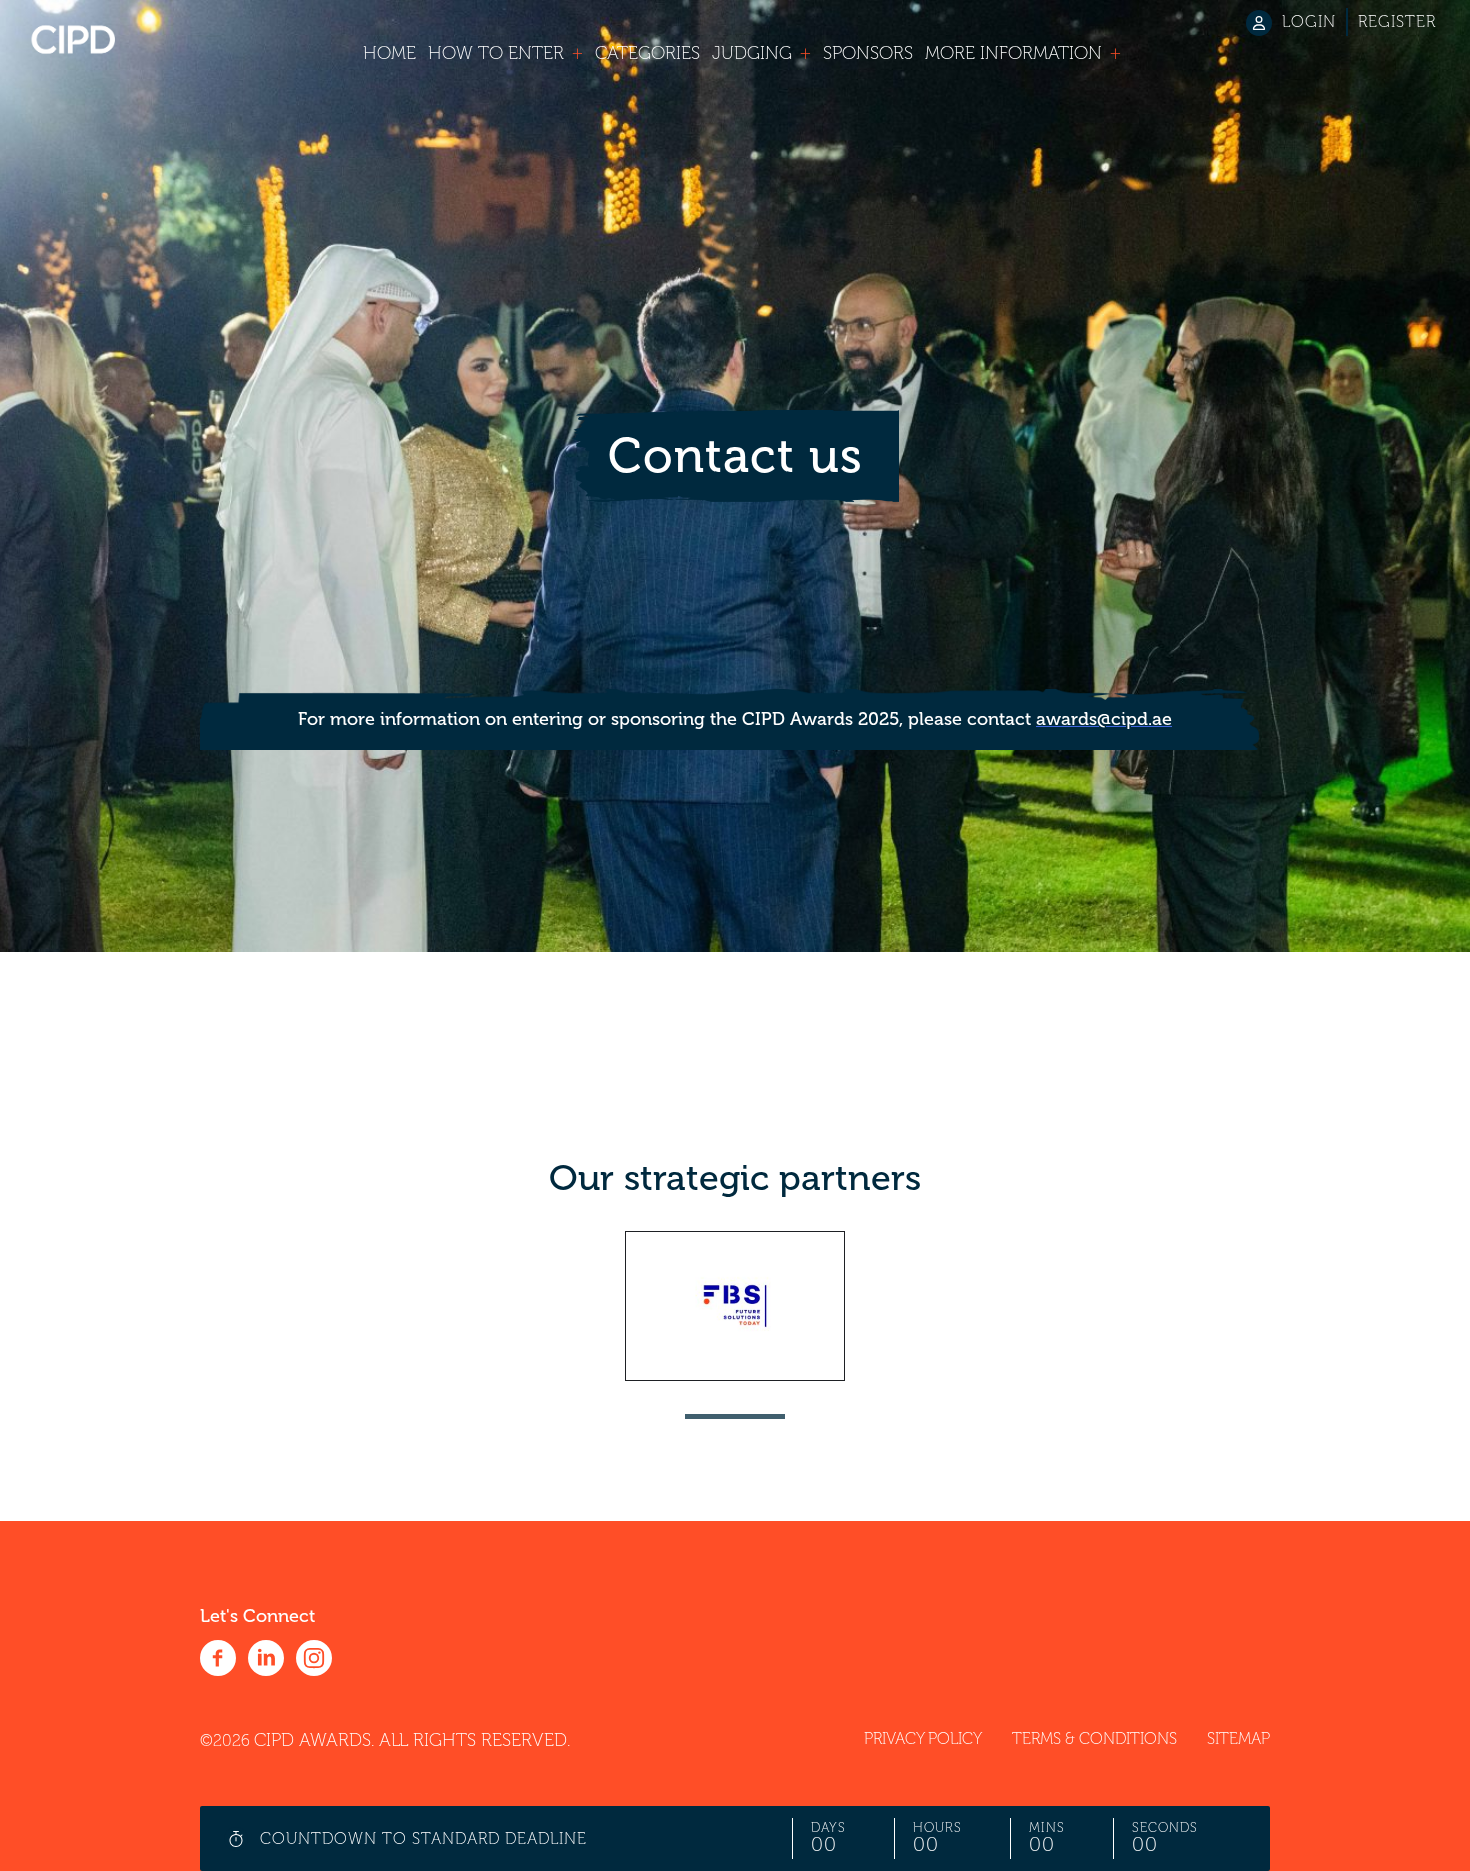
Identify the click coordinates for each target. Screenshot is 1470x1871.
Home (389, 53)
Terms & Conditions (1094, 1739)
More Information (1013, 53)
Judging (752, 53)
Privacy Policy (923, 1739)
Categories (647, 53)
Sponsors (868, 53)
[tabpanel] (735, 1306)
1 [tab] (735, 1416)
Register (1397, 22)
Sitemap (1238, 1739)
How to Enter (496, 53)
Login (1309, 22)
